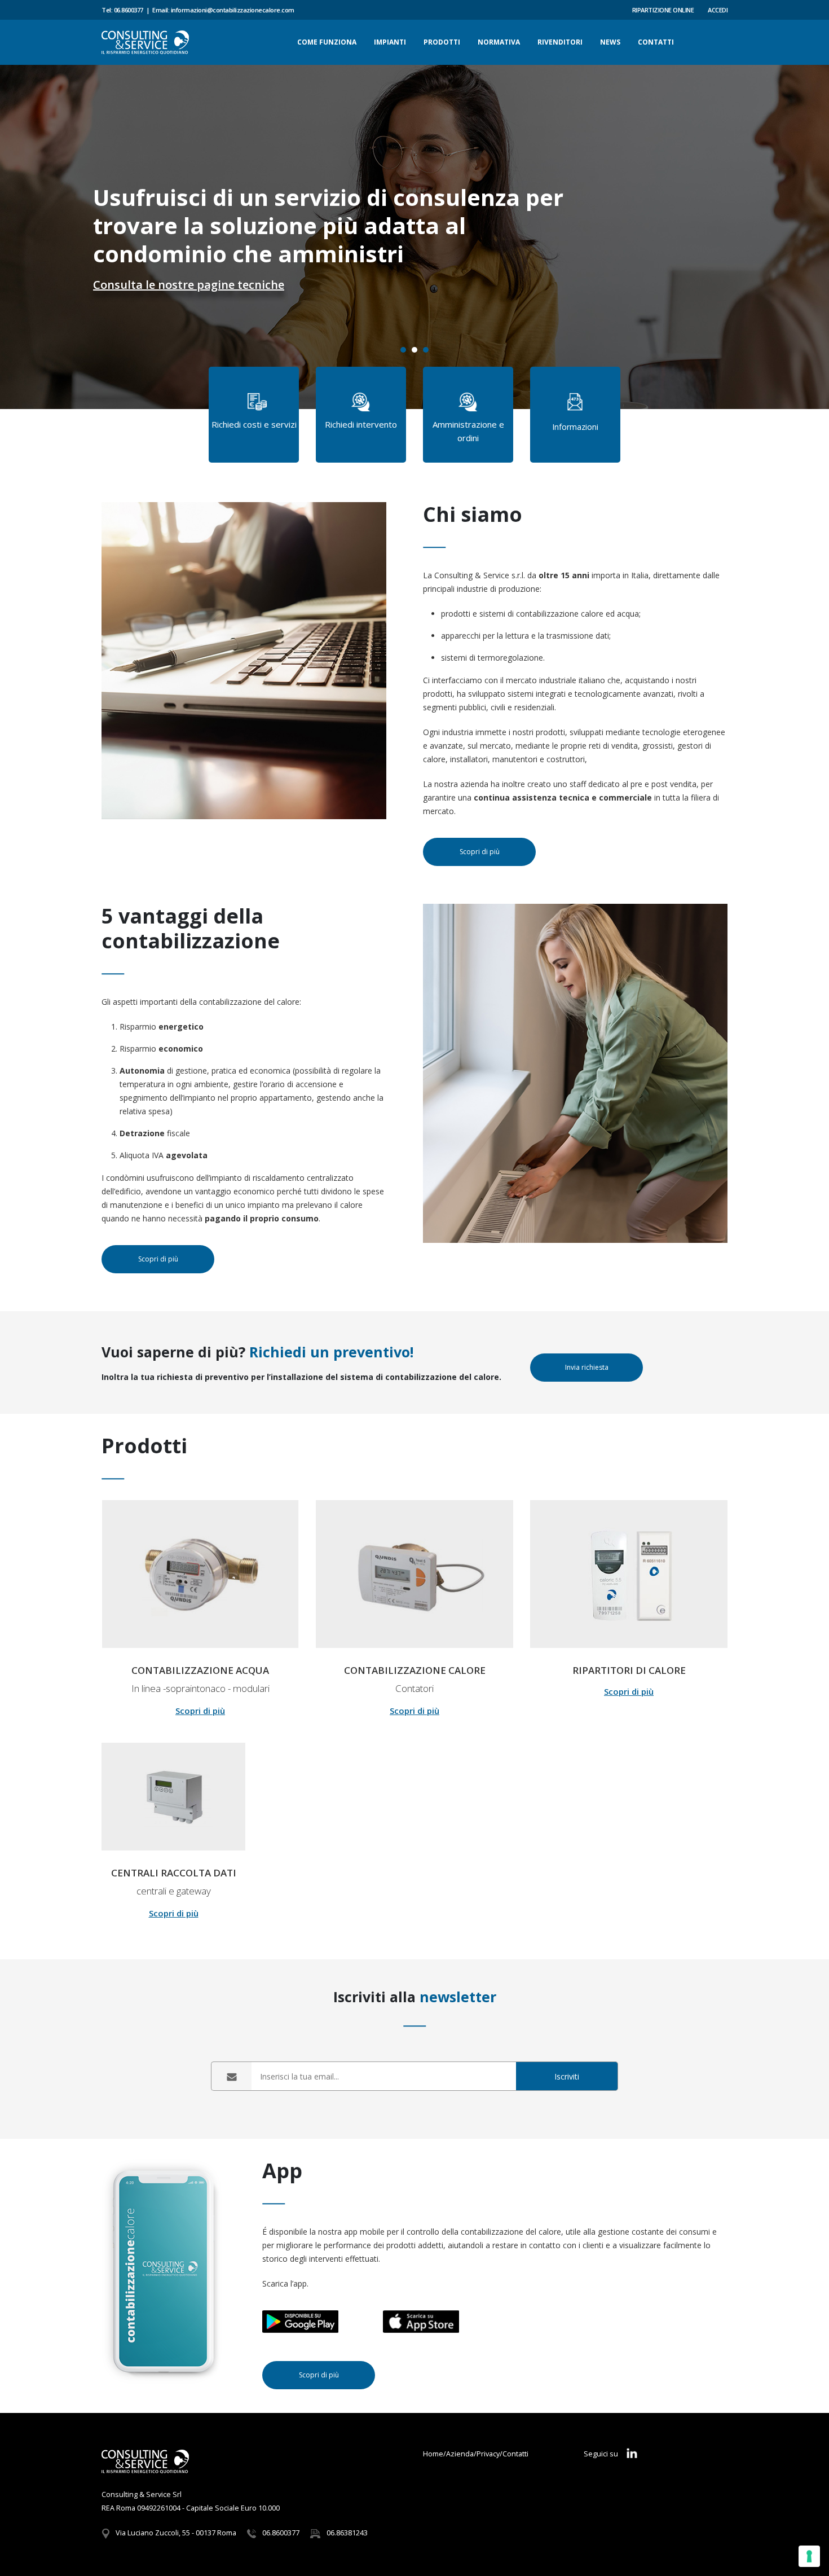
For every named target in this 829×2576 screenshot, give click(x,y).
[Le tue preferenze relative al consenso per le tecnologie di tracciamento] (809, 2556)
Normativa (499, 42)
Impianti (390, 42)
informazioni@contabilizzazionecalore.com (233, 10)
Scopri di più (200, 1711)
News (610, 42)
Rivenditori (560, 42)
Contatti (656, 42)
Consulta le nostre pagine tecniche (189, 285)
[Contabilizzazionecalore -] (145, 42)
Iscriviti (567, 2076)
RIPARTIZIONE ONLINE (663, 10)
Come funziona (327, 42)
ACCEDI (718, 10)
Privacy (488, 2454)
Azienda (460, 2454)
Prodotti (442, 42)
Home (433, 2454)
